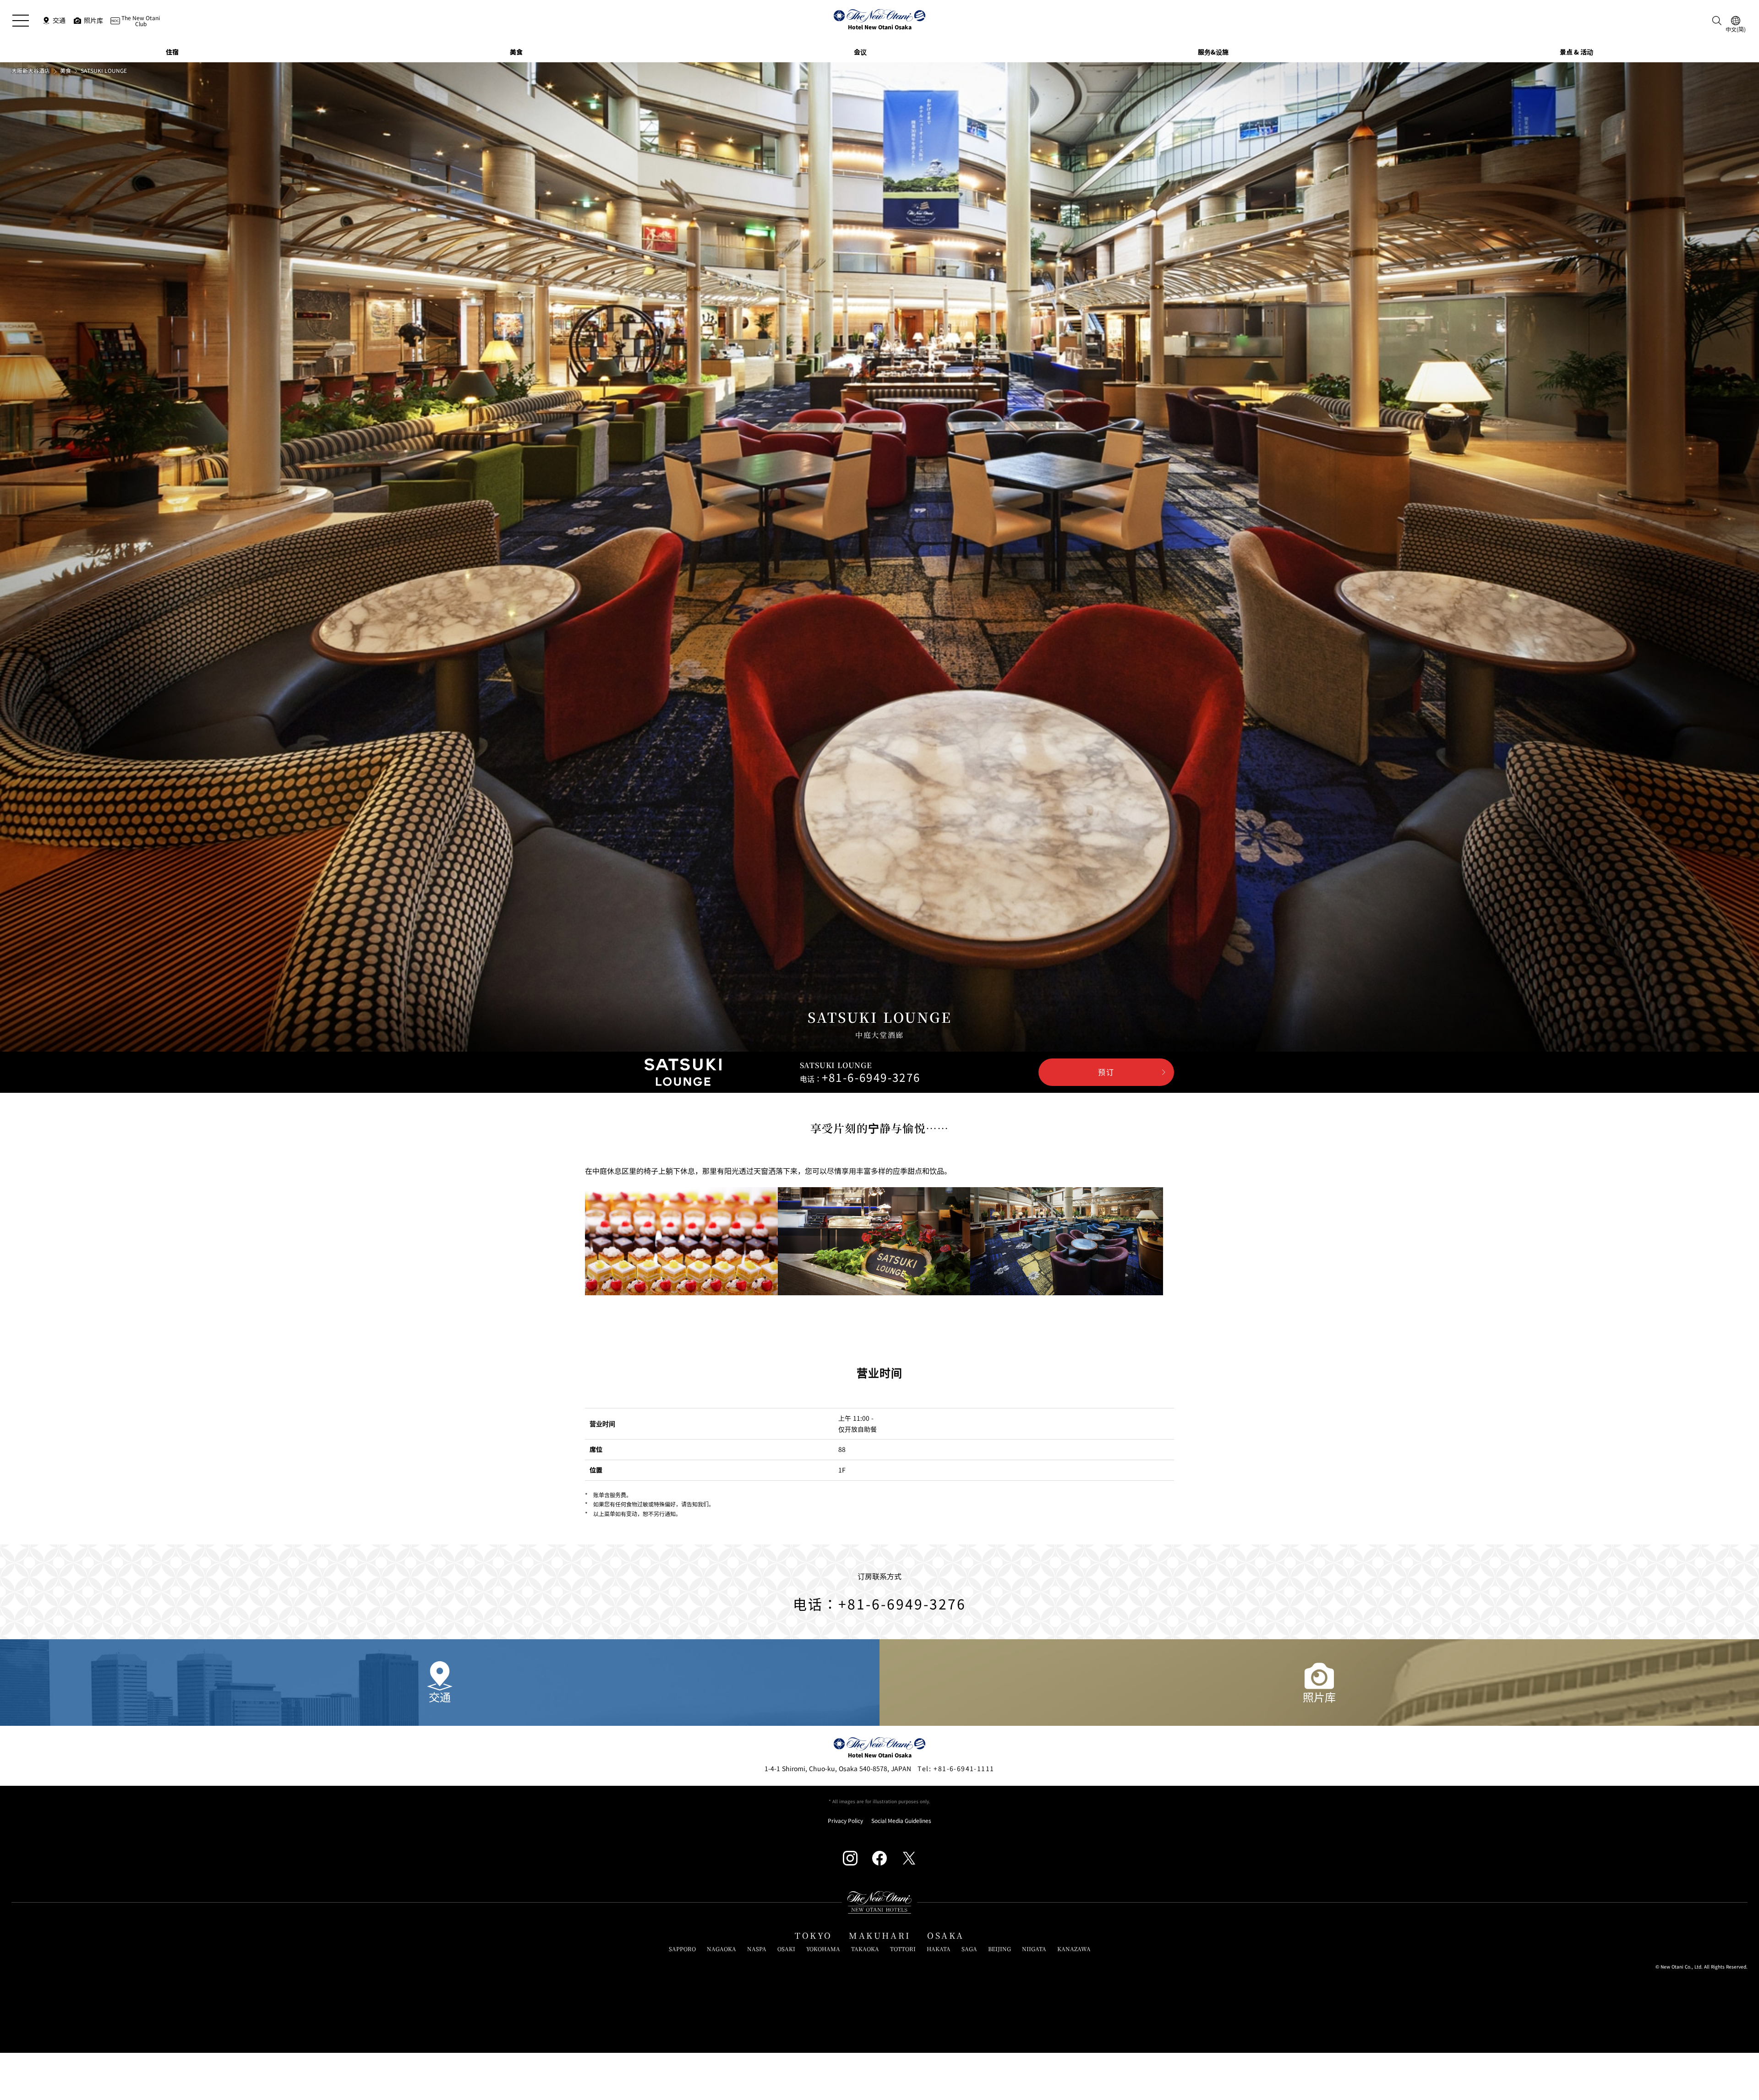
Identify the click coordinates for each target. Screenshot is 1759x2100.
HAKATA (939, 1949)
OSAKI (786, 1949)
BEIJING (1000, 1949)
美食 (66, 71)
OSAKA (946, 1936)
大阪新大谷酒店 (31, 71)
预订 (1106, 1072)
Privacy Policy (845, 1821)
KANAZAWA (1074, 1949)
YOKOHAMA (823, 1949)
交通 (440, 1697)
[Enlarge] (681, 1241)
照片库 (1319, 1697)
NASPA (757, 1949)
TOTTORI (903, 1949)
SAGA (969, 1949)
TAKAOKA (865, 1949)
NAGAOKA (721, 1949)
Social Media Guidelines (901, 1821)
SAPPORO (682, 1949)
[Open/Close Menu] (21, 21)
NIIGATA (1034, 1949)
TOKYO (814, 1936)
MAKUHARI (880, 1936)
